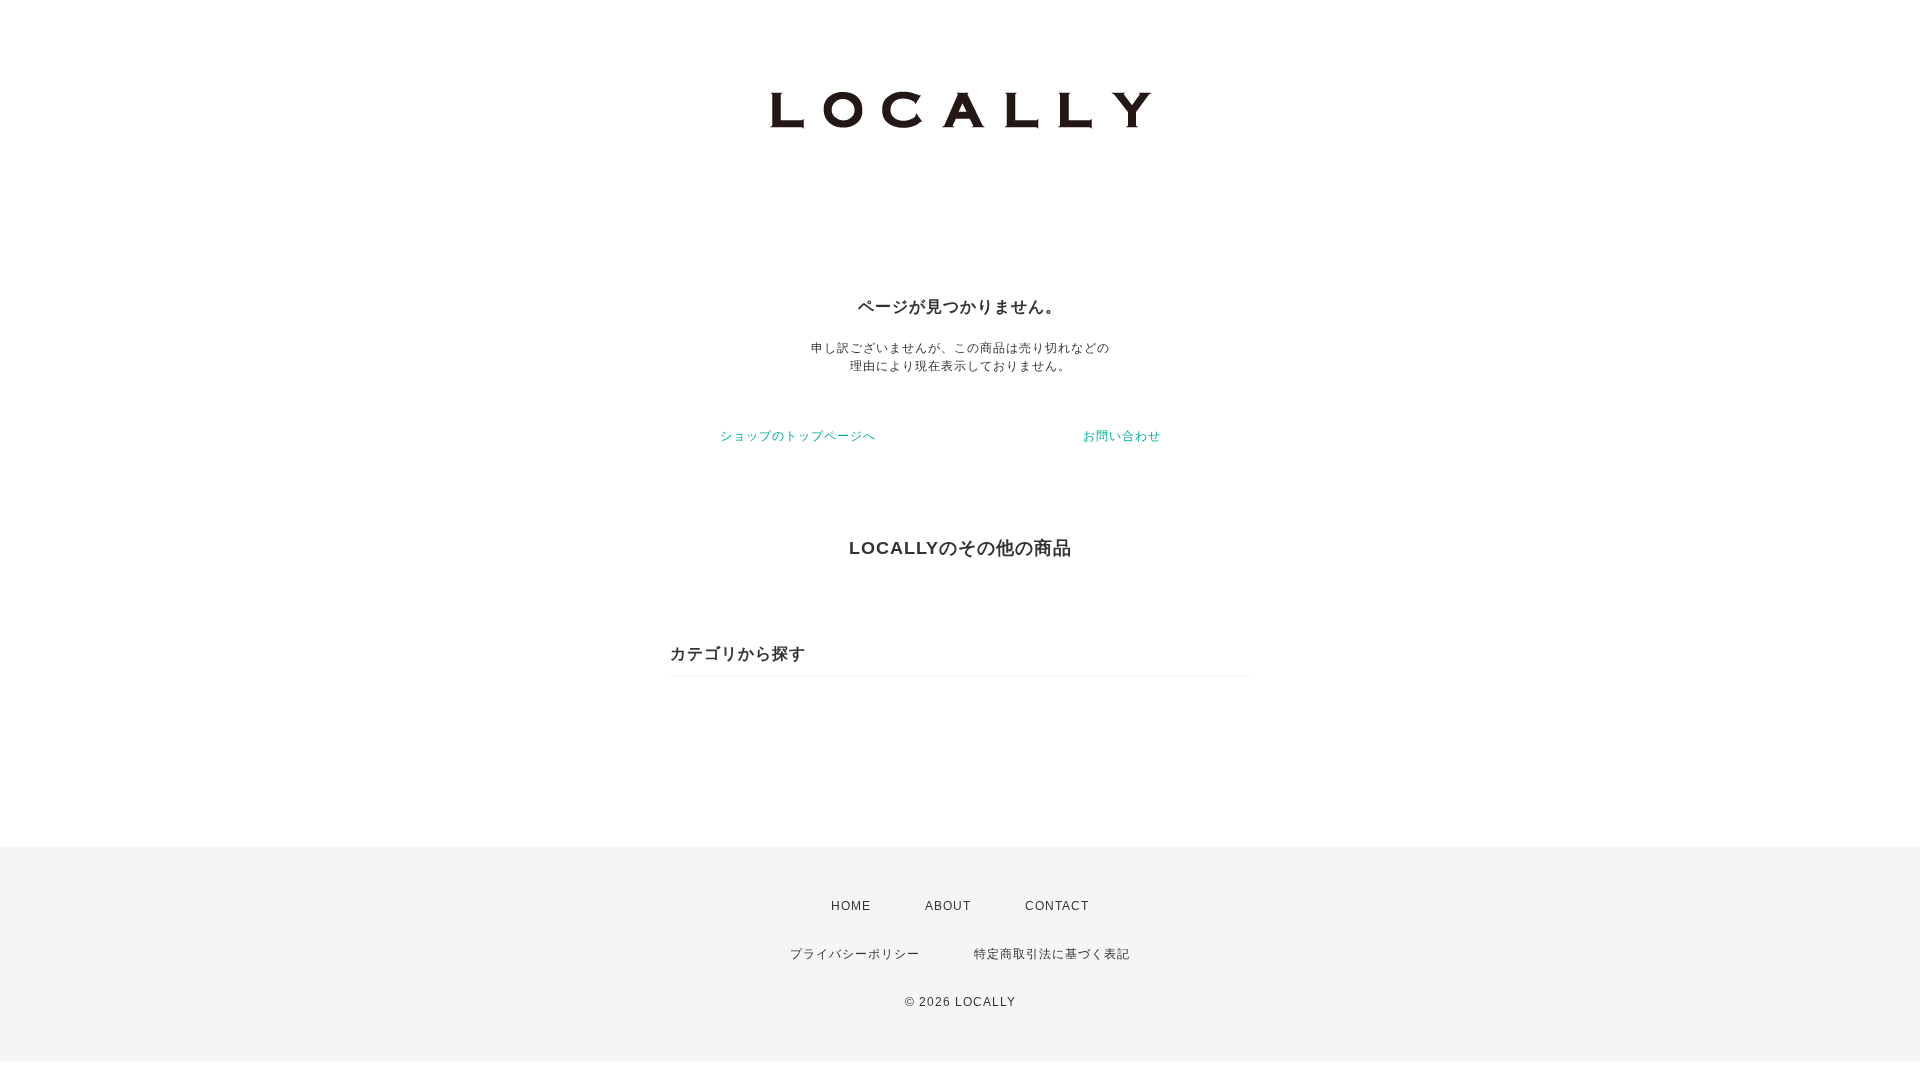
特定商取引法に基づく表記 (1052, 954)
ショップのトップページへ (798, 436)
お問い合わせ (1122, 436)
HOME (851, 906)
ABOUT (948, 906)
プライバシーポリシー (855, 954)
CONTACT (1057, 906)
